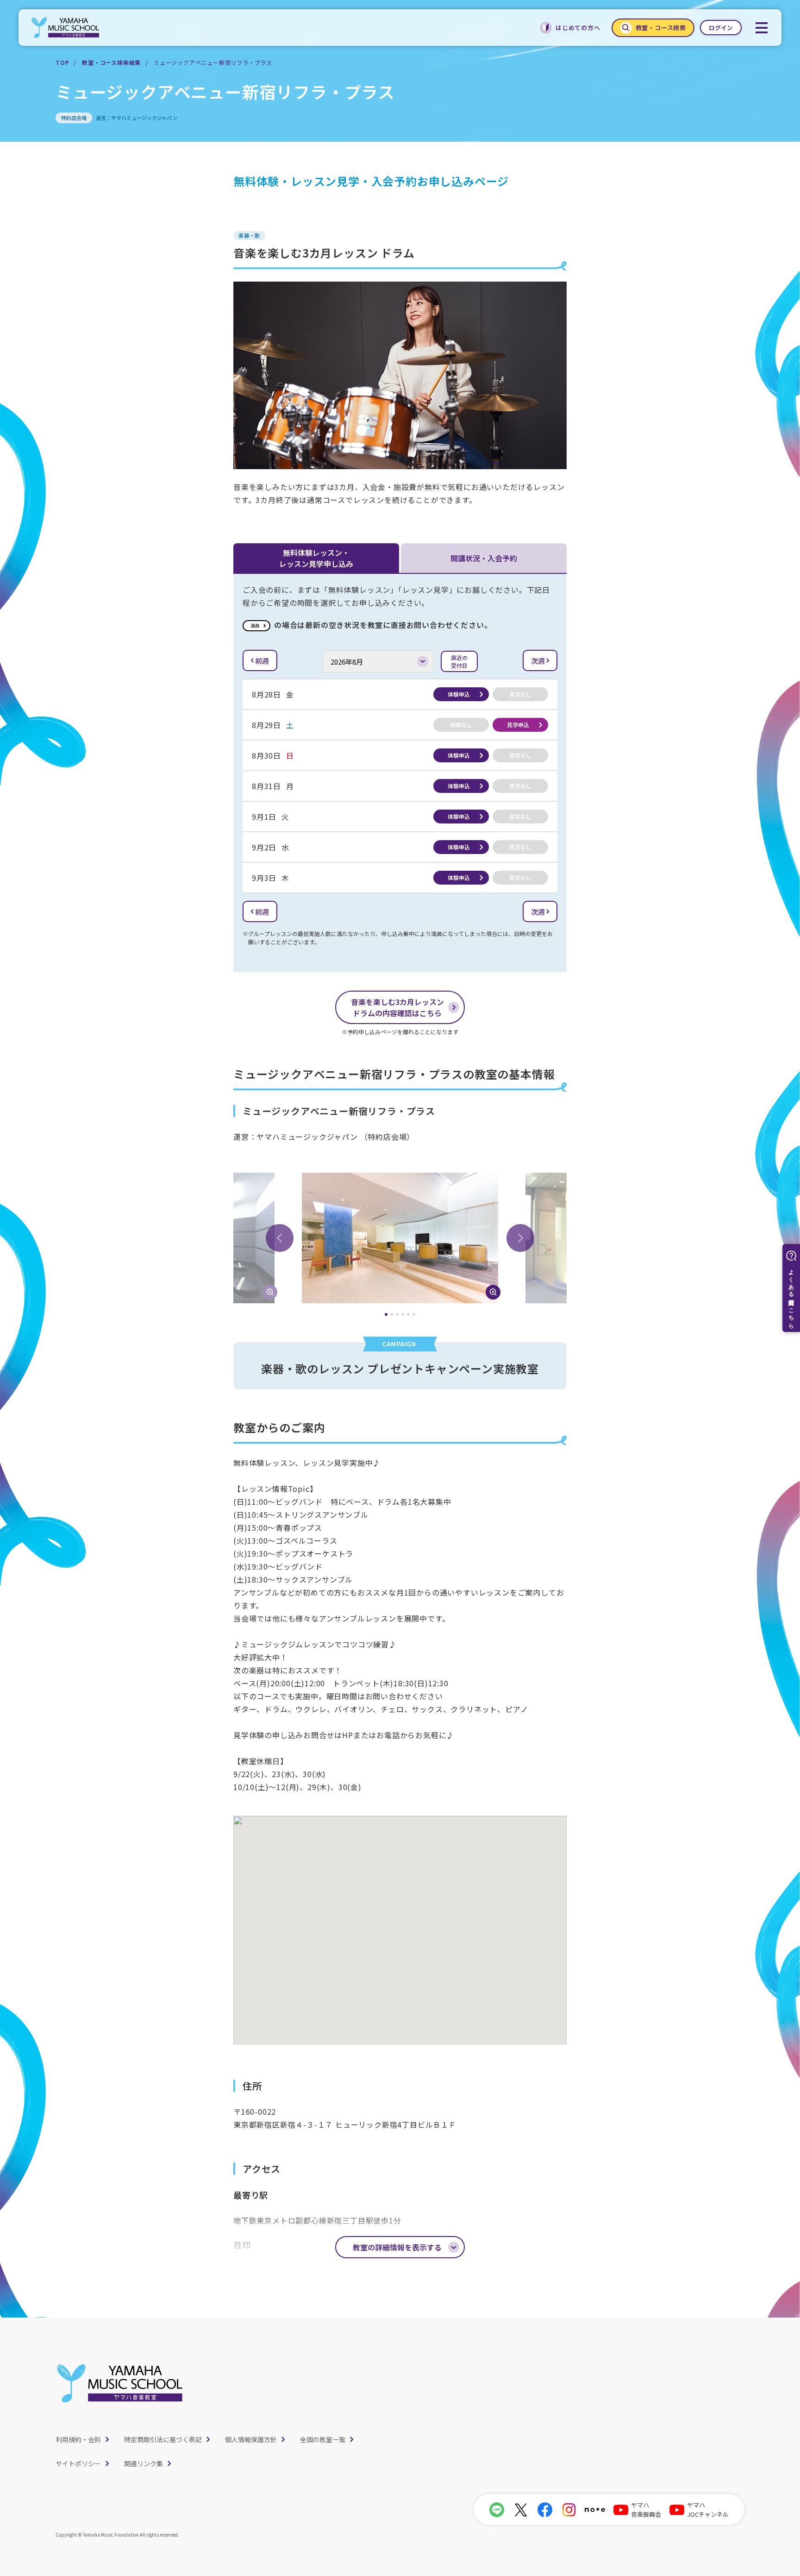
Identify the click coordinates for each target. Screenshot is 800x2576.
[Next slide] (520, 1238)
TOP (62, 62)
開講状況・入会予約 (484, 558)
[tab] (386, 1314)
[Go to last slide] (280, 1238)
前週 (262, 661)
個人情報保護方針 (251, 2439)
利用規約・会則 (78, 2439)
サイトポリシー (78, 2463)
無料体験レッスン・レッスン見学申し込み (316, 558)
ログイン (721, 28)
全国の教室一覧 (323, 2439)
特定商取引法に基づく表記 (163, 2439)
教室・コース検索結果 (111, 62)
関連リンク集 (144, 2463)
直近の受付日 (459, 661)
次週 (538, 661)
